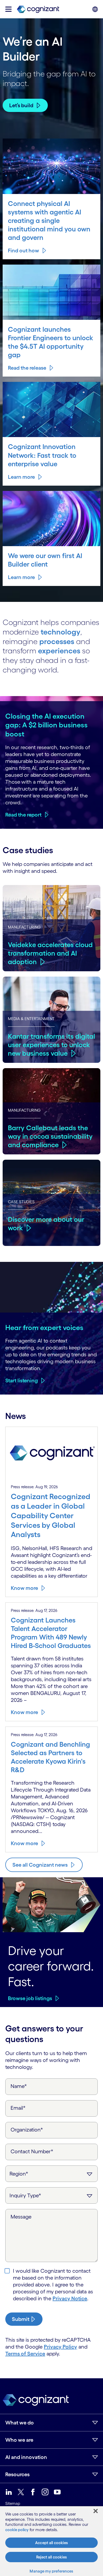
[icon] (8, 9)
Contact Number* (32, 2151)
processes (57, 641)
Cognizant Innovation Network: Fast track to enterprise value (42, 455)
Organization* (27, 2130)
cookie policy (17, 2530)
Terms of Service (25, 2354)
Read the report (23, 815)
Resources (17, 2474)
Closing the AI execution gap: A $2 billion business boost (46, 725)
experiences (59, 651)
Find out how (24, 251)
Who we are (19, 2440)
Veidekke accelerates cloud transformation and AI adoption (50, 953)
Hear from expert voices (44, 1327)
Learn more (21, 477)
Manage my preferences (51, 2571)
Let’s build (21, 105)
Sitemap (13, 2503)
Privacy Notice (70, 2298)
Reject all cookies (51, 2557)
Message (21, 2217)
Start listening (22, 1380)
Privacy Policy (60, 2347)
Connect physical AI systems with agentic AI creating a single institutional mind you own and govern (49, 220)
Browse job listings (30, 1998)
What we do (20, 2423)
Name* (19, 2086)
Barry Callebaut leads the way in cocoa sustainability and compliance (50, 1136)
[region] (51, 2541)
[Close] (96, 2511)
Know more (24, 1588)
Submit (21, 2319)
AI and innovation (26, 2457)
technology (60, 632)
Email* (18, 2108)
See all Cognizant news (40, 1865)
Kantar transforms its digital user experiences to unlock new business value (51, 1045)
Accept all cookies (51, 2543)
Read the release (27, 368)
